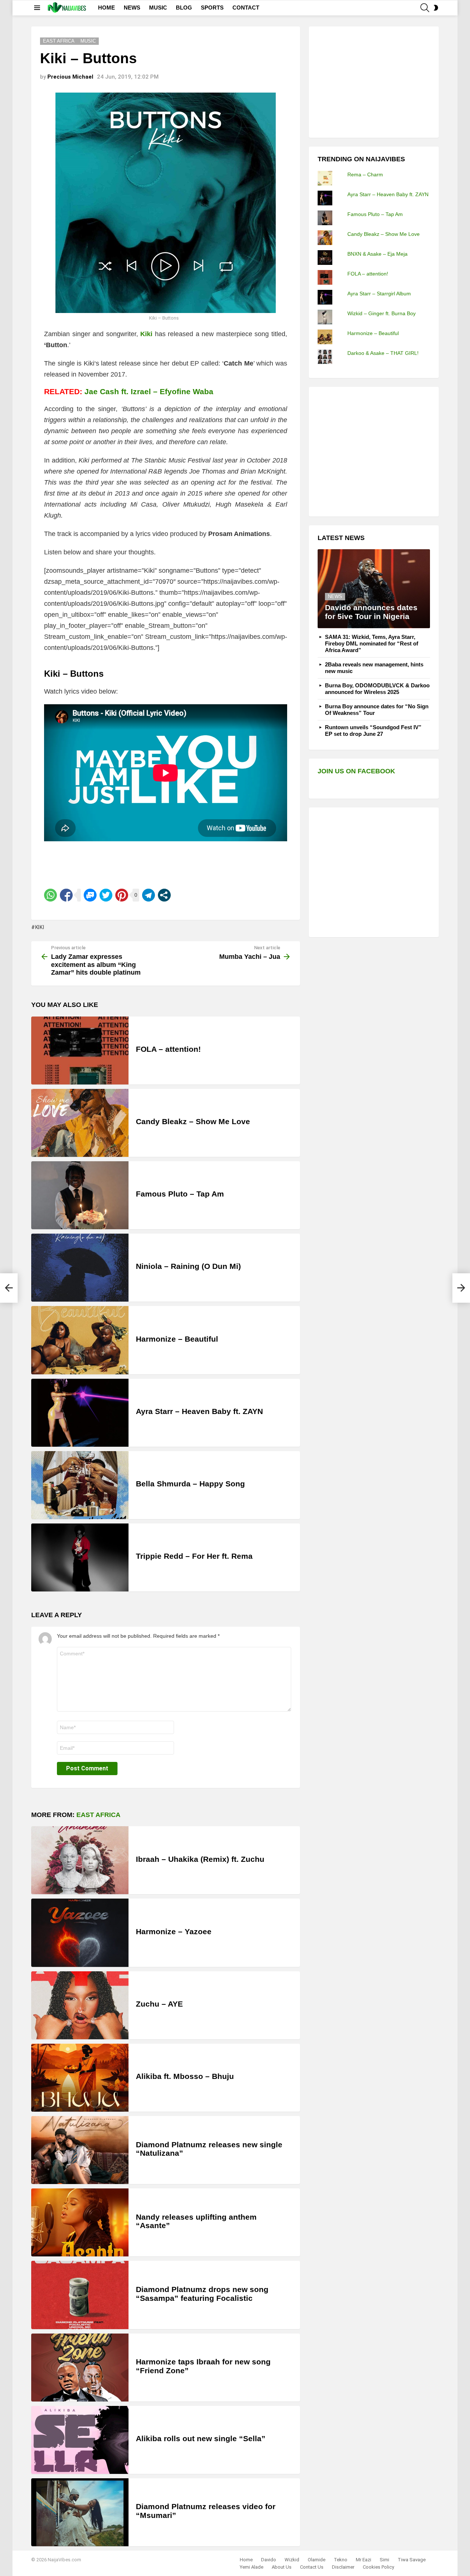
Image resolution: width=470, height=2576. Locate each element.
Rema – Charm (365, 175)
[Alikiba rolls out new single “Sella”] (80, 2440)
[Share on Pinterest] (122, 895)
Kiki (40, 927)
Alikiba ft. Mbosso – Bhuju (185, 2076)
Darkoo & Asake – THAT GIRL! (383, 353)
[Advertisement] (373, 81)
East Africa (98, 1815)
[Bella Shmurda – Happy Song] (80, 1485)
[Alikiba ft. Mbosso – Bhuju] (80, 2078)
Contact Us (312, 2567)
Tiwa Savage (412, 2560)
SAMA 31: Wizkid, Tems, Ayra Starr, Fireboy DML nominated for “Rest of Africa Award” (372, 643)
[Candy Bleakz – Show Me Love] (80, 1123)
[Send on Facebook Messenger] (90, 895)
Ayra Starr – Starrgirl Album (379, 294)
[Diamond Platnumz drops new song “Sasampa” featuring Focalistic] (80, 2295)
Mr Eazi (364, 2560)
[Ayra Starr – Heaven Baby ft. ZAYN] (80, 1413)
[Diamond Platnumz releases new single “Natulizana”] (80, 2150)
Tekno (341, 2560)
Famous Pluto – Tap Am (180, 1194)
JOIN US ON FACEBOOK (356, 771)
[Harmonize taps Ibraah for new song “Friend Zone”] (80, 2368)
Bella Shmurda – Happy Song (190, 1484)
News (335, 596)
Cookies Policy (378, 2567)
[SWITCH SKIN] (436, 8)
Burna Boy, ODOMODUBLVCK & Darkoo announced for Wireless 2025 (377, 689)
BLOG (184, 8)
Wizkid (292, 2560)
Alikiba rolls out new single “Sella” (201, 2438)
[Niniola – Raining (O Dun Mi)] (80, 1268)
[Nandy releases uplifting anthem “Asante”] (80, 2222)
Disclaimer (343, 2567)
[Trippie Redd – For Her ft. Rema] (80, 1557)
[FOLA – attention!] (80, 1050)
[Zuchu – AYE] (80, 2005)
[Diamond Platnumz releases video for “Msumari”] (80, 2512)
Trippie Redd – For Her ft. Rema (194, 1556)
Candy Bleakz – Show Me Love (193, 1121)
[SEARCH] (425, 8)
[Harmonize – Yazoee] (80, 1933)
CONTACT (246, 8)
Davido (269, 2560)
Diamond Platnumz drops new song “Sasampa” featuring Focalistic (202, 2294)
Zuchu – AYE (159, 2004)
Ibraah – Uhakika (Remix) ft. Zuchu (200, 1859)
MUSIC (158, 8)
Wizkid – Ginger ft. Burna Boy (382, 313)
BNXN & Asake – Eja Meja (377, 254)
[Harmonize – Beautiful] (80, 1340)
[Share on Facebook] (66, 895)
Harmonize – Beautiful (177, 1339)
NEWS (132, 8)
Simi (384, 2560)
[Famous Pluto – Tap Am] (80, 1195)
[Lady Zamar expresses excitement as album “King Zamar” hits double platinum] (9, 1288)
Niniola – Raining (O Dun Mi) (188, 1266)
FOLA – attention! (168, 1049)
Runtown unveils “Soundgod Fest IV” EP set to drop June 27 (373, 731)
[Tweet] (106, 895)
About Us (282, 2567)
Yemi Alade (252, 2567)
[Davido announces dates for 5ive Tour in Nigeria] (374, 589)
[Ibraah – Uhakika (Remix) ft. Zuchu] (80, 1860)
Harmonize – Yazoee (174, 1931)
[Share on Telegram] (149, 895)
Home (246, 2560)
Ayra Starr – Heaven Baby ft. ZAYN (199, 1411)
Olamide (317, 2560)
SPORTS (212, 8)
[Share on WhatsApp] (50, 895)
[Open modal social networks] (164, 895)
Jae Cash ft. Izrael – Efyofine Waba (149, 391)
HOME (106, 8)
